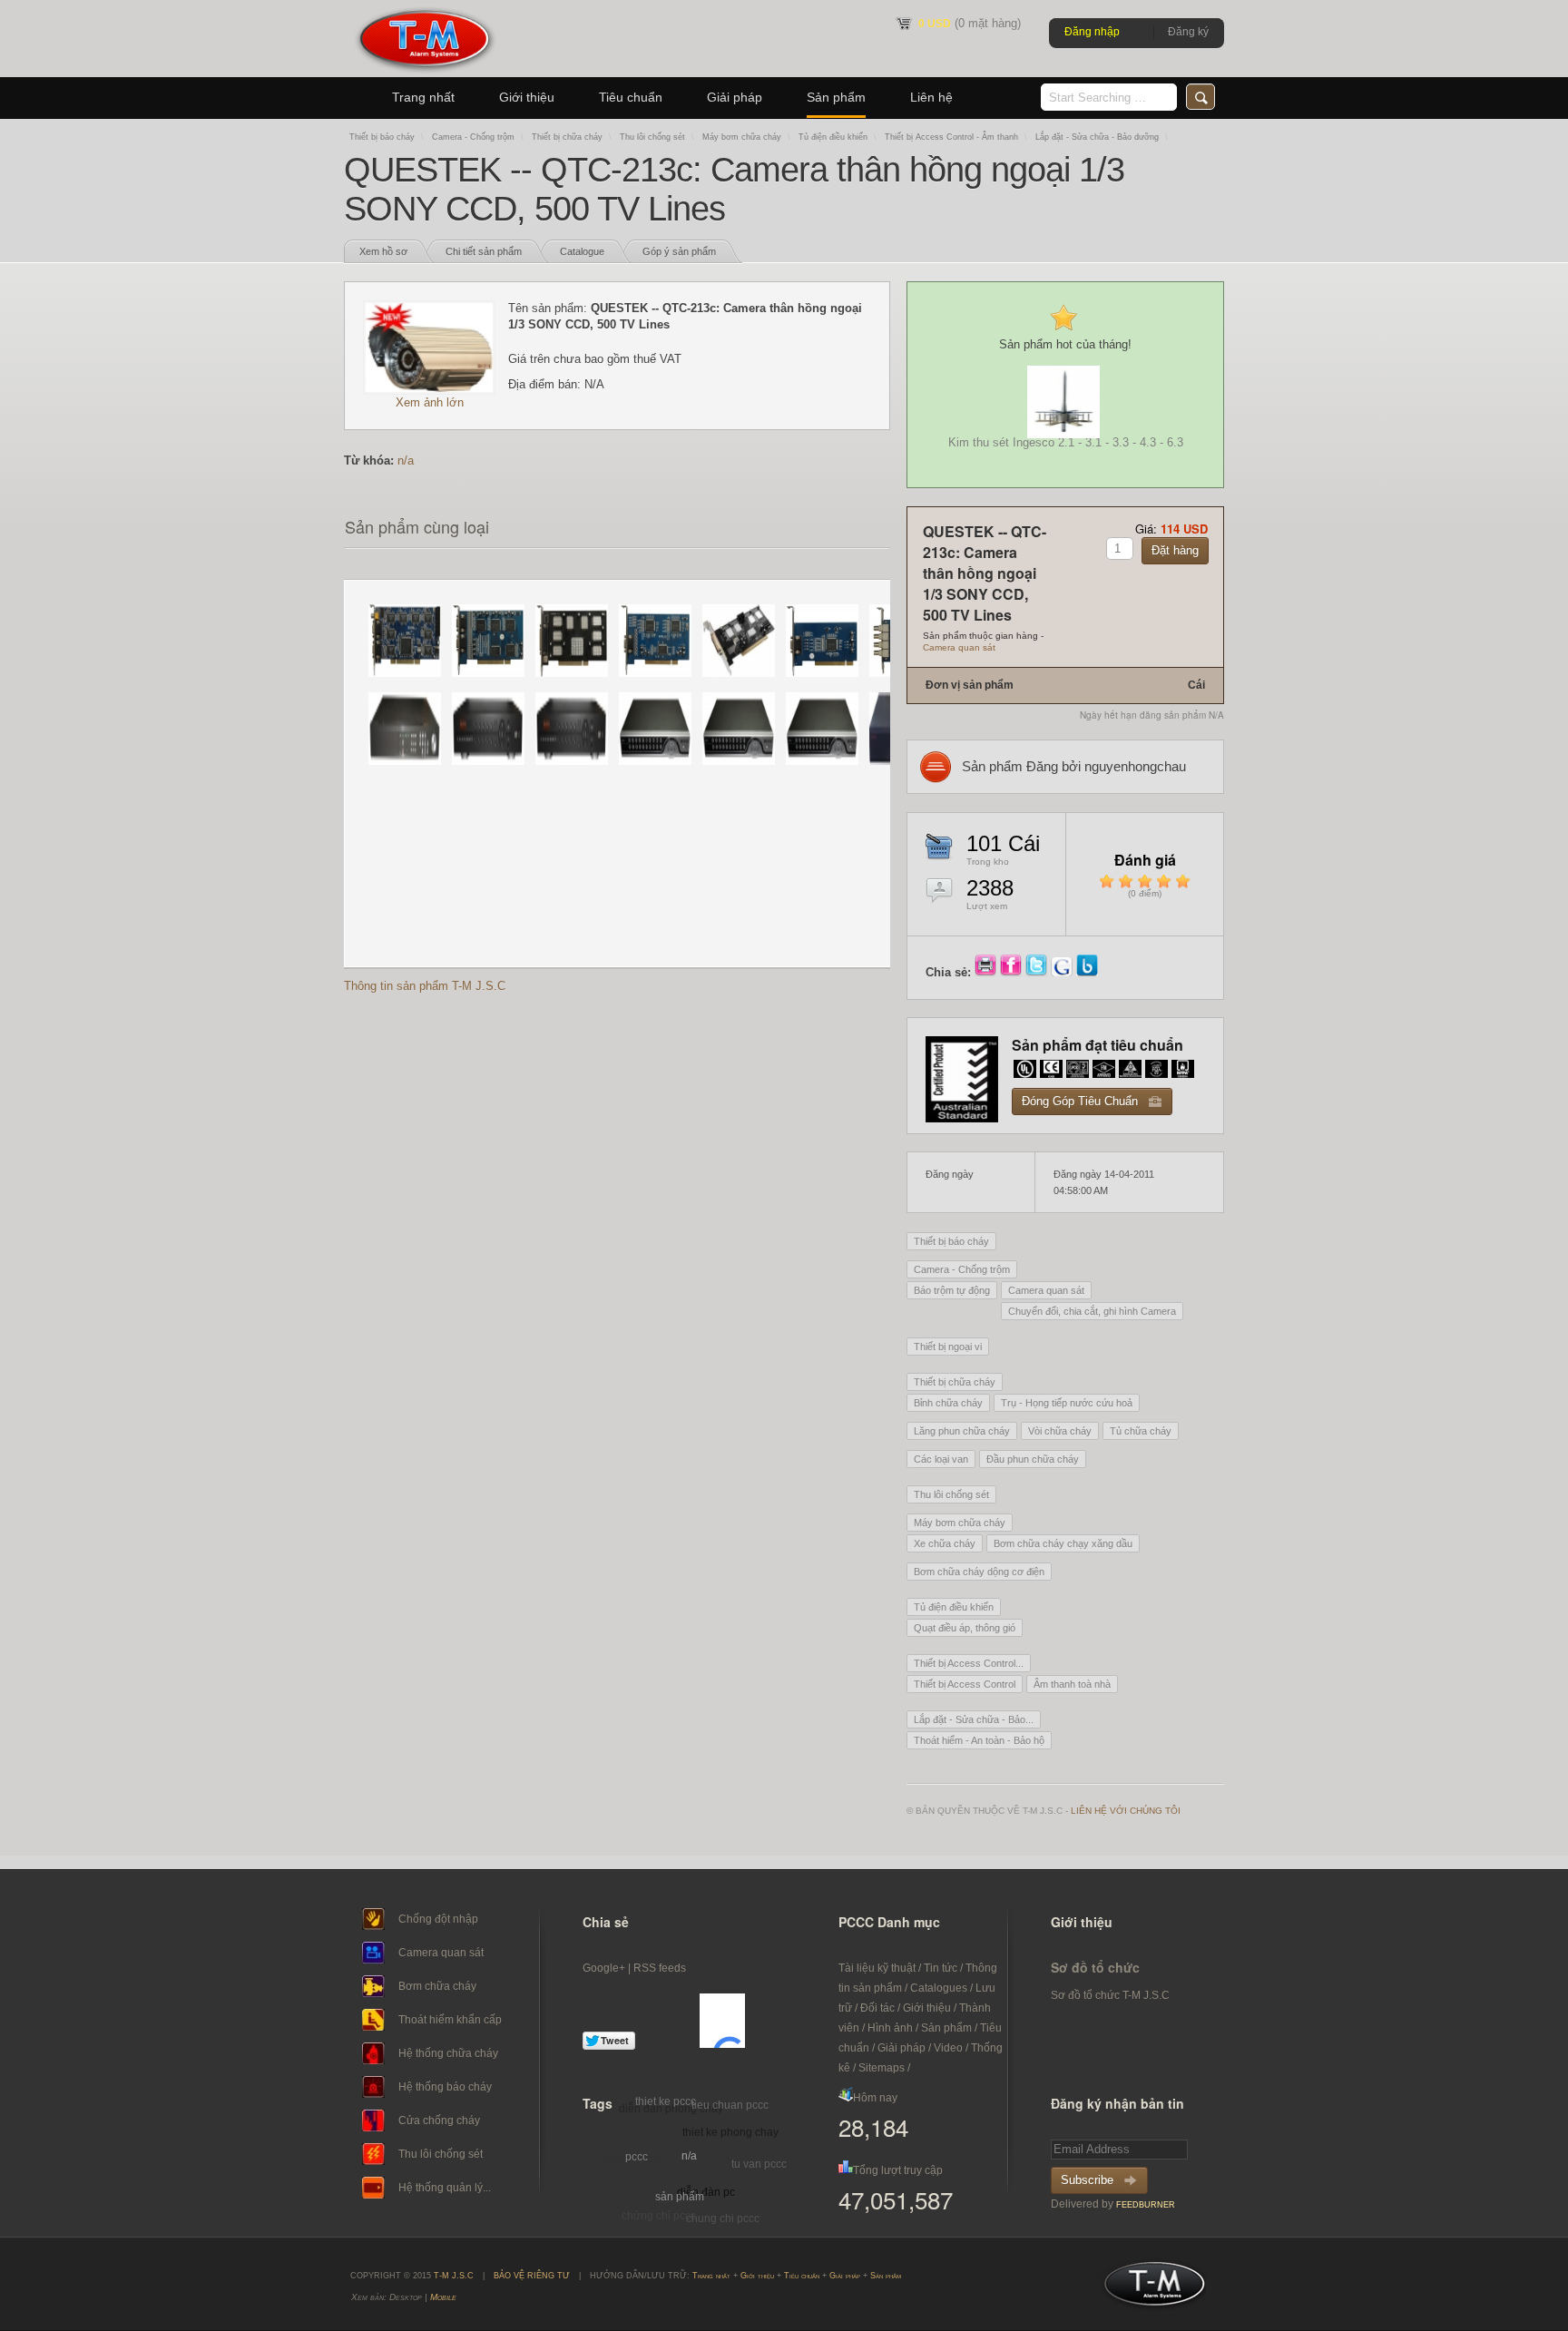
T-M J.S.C (1149, 2289)
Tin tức (941, 1968)
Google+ (604, 1968)
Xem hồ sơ (383, 251)
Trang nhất (423, 97)
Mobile (443, 2297)
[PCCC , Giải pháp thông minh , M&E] (424, 73)
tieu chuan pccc (730, 2105)
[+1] (722, 2021)
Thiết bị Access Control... (969, 1663)
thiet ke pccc (666, 2101)
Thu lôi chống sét (652, 137)
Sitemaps (882, 2068)
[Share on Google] (1063, 972)
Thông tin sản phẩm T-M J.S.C (425, 986)
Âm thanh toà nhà (1072, 1684)
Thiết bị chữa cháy (567, 137)
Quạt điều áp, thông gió (965, 1628)
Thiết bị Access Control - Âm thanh (951, 137)
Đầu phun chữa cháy (1033, 1459)
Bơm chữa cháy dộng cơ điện (979, 1572)
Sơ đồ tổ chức (1095, 1967)
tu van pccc (759, 2164)
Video (948, 2048)
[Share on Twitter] (1038, 972)
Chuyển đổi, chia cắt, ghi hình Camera (1092, 1311)
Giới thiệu (527, 97)
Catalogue (582, 251)
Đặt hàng (1175, 550)
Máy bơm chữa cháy (742, 137)
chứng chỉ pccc (659, 2216)
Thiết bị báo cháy (382, 137)
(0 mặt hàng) (970, 23)
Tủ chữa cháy (1141, 1431)
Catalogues (939, 1988)
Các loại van (941, 1459)
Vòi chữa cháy (1060, 1431)
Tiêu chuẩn (631, 97)
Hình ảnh (890, 2028)
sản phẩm (680, 2197)
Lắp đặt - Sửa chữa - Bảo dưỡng (1097, 137)
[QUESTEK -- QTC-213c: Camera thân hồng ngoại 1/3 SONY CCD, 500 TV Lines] (429, 391)
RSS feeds (660, 1968)
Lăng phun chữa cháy (962, 1431)
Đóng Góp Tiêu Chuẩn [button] (1080, 1101)
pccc (637, 2157)
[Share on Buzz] (1087, 972)
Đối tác (877, 2008)
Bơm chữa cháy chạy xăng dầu (1063, 1543)
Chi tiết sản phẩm (484, 251)
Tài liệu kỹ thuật (877, 1968)
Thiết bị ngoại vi (948, 1347)
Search (1200, 97)
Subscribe (1087, 2180)
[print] (987, 972)
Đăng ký (1188, 32)
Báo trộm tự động (952, 1290)
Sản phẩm (836, 97)
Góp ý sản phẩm (679, 251)
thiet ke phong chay (730, 2132)
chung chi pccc (723, 2218)
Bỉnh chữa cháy (948, 1403)
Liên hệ (931, 97)
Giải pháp (735, 97)
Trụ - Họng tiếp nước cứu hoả (1067, 1403)
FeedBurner (1146, 2205)
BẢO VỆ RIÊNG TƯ (532, 2276)
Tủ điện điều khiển (833, 137)
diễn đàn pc (706, 2192)
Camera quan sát (959, 647)
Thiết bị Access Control (965, 1684)
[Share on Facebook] (1013, 972)
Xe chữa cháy (945, 1543)
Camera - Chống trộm (473, 137)
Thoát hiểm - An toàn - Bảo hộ (979, 1740)
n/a (406, 460)
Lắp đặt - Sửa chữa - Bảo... (974, 1719)
